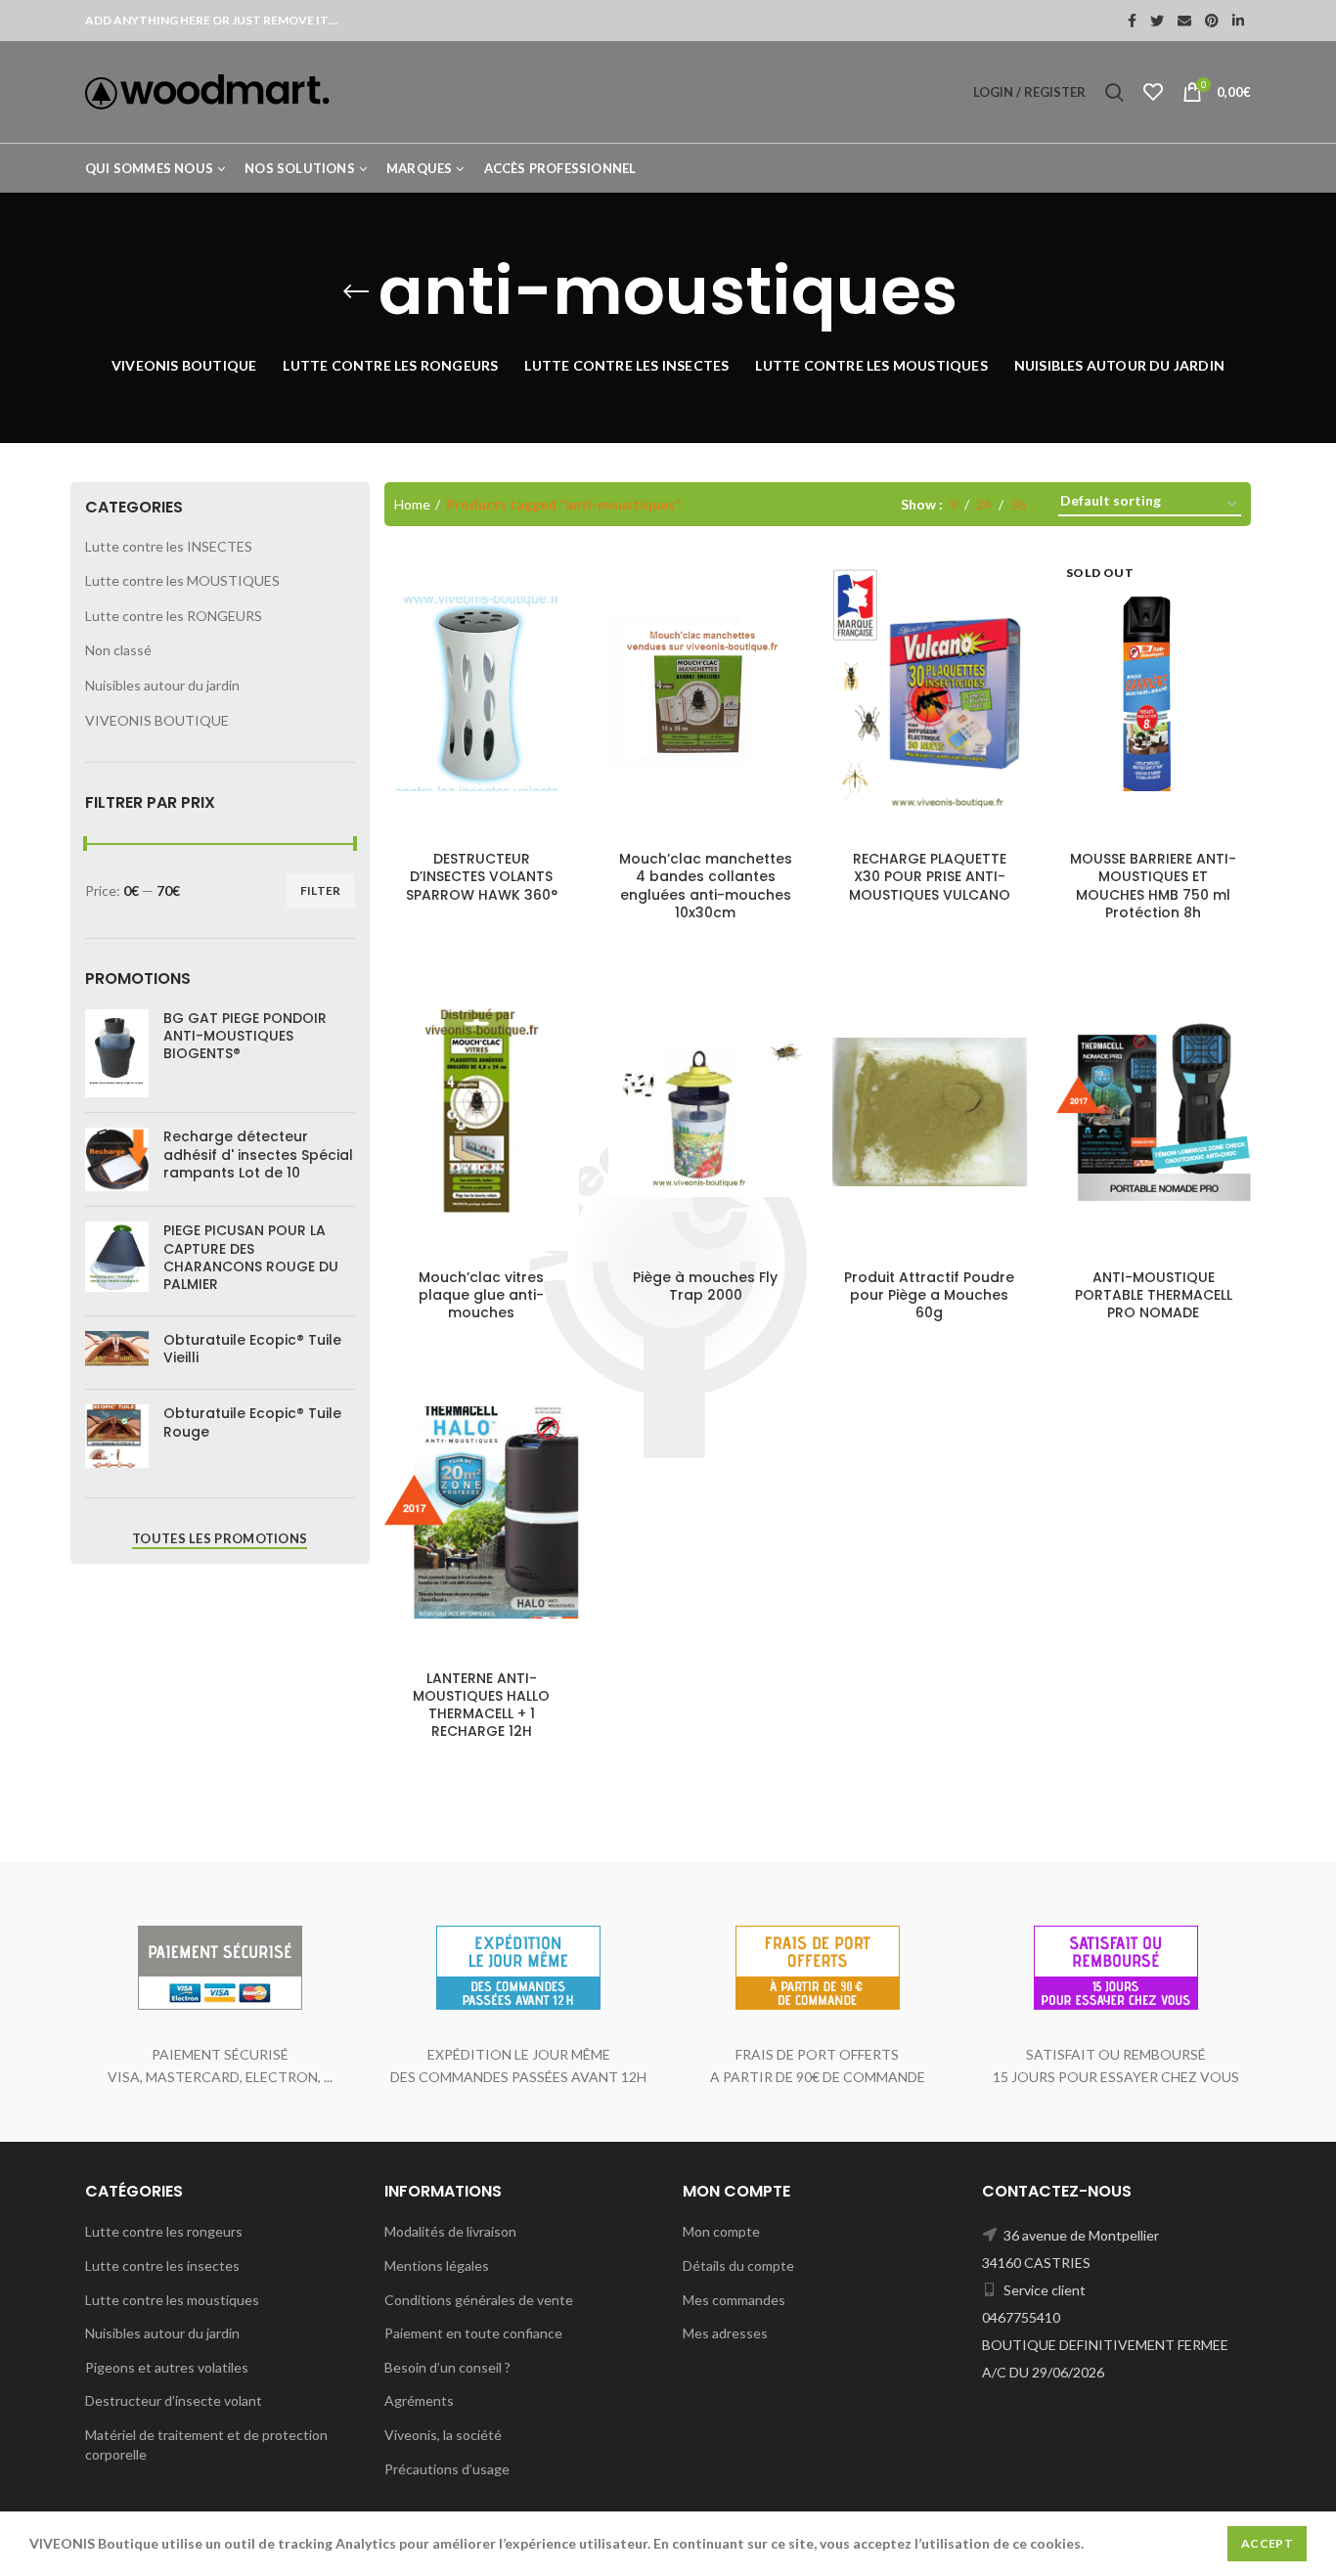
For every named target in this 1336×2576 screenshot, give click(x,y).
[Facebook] (1132, 21)
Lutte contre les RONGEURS (174, 616)
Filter (321, 890)
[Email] (1184, 21)
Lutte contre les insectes (162, 2265)
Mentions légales (437, 2265)
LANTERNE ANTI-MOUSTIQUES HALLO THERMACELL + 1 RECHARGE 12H (481, 1705)
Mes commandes (734, 2300)
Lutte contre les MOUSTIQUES (182, 580)
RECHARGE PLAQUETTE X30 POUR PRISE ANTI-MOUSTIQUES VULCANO (930, 877)
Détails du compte (738, 2265)
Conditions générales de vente (479, 2300)
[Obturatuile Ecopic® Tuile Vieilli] (117, 1353)
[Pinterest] (1212, 21)
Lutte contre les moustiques (172, 2300)
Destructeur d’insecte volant (174, 2400)
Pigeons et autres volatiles (167, 2367)
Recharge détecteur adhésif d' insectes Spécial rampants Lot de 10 (258, 1155)
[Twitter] (1157, 21)
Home (412, 504)
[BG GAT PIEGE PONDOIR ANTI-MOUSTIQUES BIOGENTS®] (117, 1053)
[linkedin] (1238, 21)
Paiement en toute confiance (473, 2333)
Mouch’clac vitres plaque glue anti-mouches (481, 1295)
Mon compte (721, 2231)
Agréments (419, 2400)
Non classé (118, 650)
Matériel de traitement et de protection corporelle (206, 2444)
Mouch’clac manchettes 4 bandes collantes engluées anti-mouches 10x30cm (706, 886)
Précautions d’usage (447, 2469)
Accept (1267, 2543)
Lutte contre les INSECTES (169, 546)
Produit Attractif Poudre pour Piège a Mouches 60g (929, 1295)
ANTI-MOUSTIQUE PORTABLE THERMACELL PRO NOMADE (1154, 1295)
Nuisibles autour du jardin (162, 685)
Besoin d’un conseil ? (447, 2367)
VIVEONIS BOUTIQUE (157, 720)
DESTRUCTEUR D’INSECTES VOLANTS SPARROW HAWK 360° (482, 877)
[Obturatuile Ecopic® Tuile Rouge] (117, 1436)
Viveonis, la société (443, 2435)
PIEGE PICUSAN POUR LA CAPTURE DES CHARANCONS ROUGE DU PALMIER (251, 1257)
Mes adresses (725, 2333)
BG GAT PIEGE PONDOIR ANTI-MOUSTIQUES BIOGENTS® (245, 1036)
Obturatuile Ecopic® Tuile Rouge (252, 1422)
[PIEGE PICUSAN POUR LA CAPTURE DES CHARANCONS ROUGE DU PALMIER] (117, 1261)
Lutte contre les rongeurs (164, 2231)
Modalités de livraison (450, 2231)
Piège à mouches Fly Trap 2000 (705, 1286)
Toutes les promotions (220, 1538)
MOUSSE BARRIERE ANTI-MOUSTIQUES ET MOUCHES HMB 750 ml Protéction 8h (1153, 886)
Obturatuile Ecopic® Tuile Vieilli (252, 1349)
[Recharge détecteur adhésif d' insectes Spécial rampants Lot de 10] (117, 1159)
